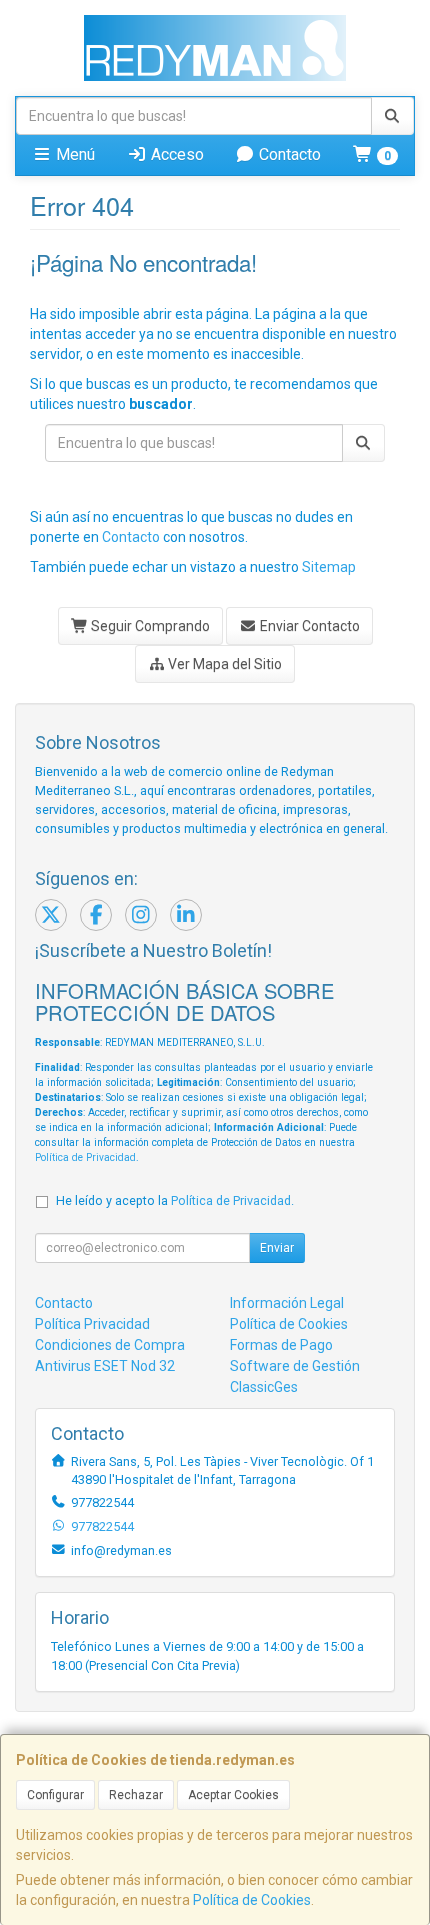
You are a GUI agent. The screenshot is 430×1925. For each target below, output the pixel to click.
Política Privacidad (92, 1324)
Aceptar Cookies (233, 1795)
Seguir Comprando (149, 626)
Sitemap (329, 567)
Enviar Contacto (308, 626)
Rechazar (136, 1795)
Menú (73, 154)
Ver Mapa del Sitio (223, 664)
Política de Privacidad (85, 1157)
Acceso (175, 154)
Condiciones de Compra (110, 1345)
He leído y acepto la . (175, 1200)
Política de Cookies (252, 1900)
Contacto (288, 154)
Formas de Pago (281, 1345)
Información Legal (287, 1303)
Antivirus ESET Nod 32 (105, 1366)
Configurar (55, 1795)
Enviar (277, 1248)
